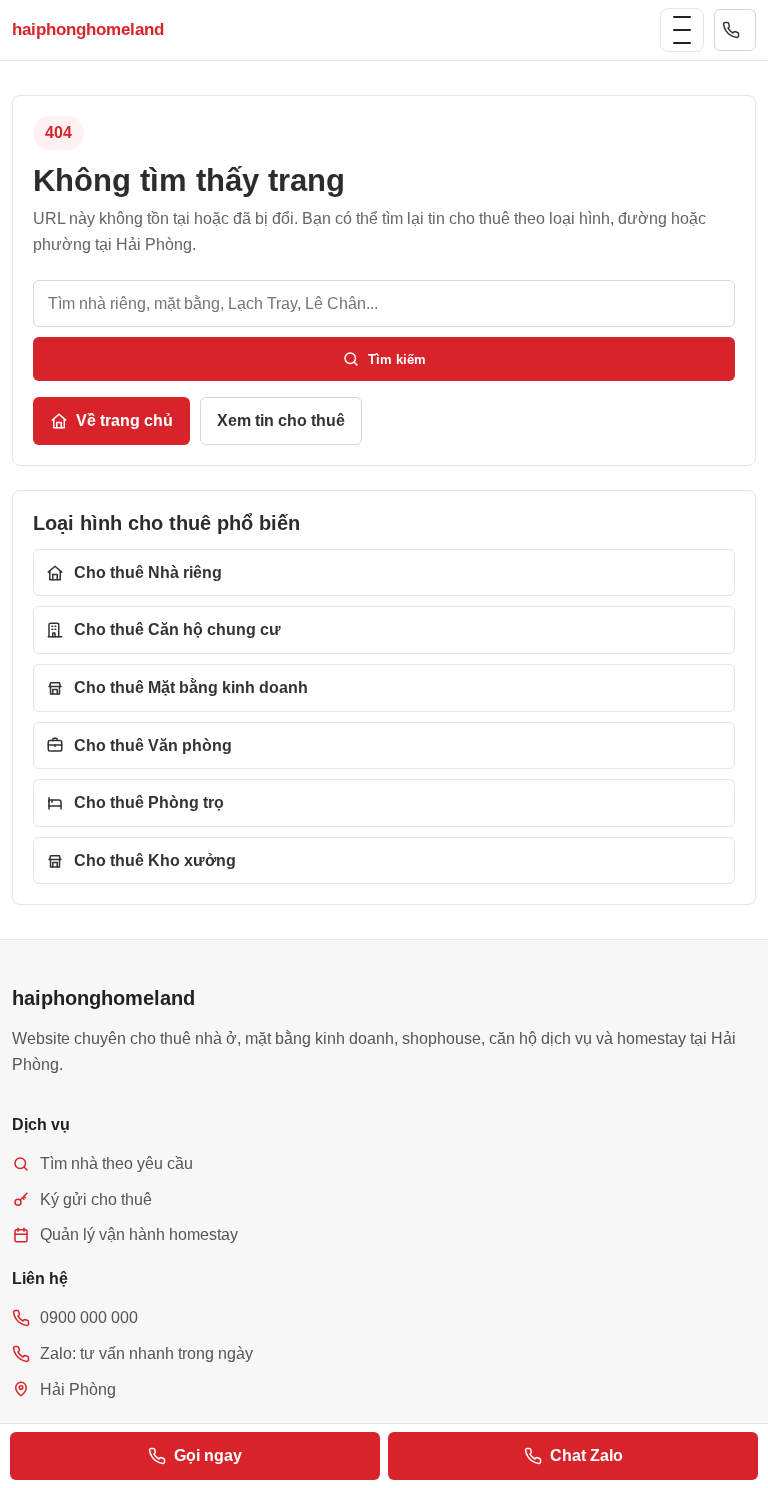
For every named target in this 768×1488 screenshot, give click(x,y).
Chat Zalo (586, 1455)
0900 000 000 (735, 30)
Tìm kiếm (397, 359)
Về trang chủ (124, 420)
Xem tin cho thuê (281, 420)
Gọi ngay (208, 1455)
